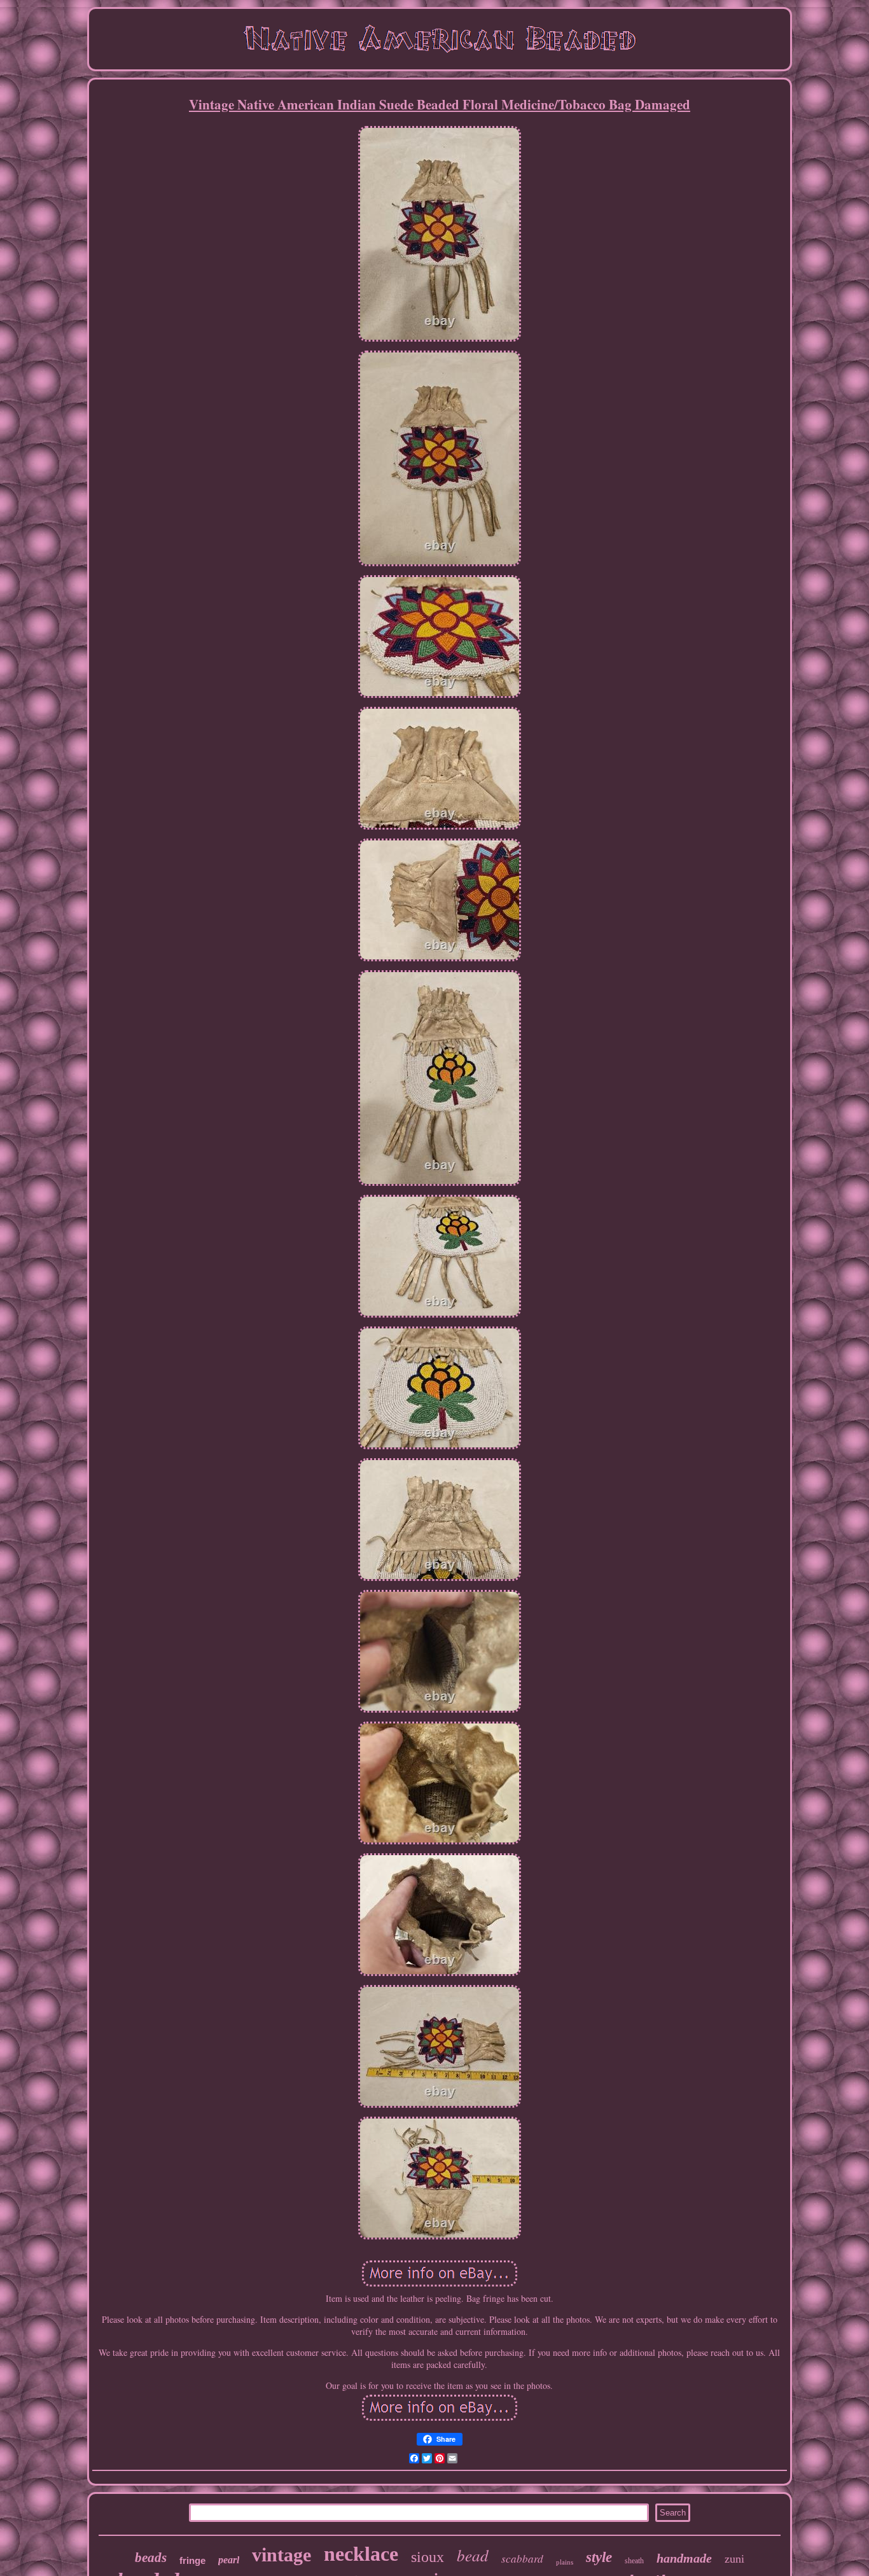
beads (151, 2558)
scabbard (522, 2559)
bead (473, 2555)
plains (565, 2562)
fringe (192, 2560)
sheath (634, 2561)
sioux (428, 2557)
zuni (734, 2559)
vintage (282, 2555)
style (599, 2557)
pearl (229, 2560)
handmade (684, 2558)
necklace (361, 2554)
